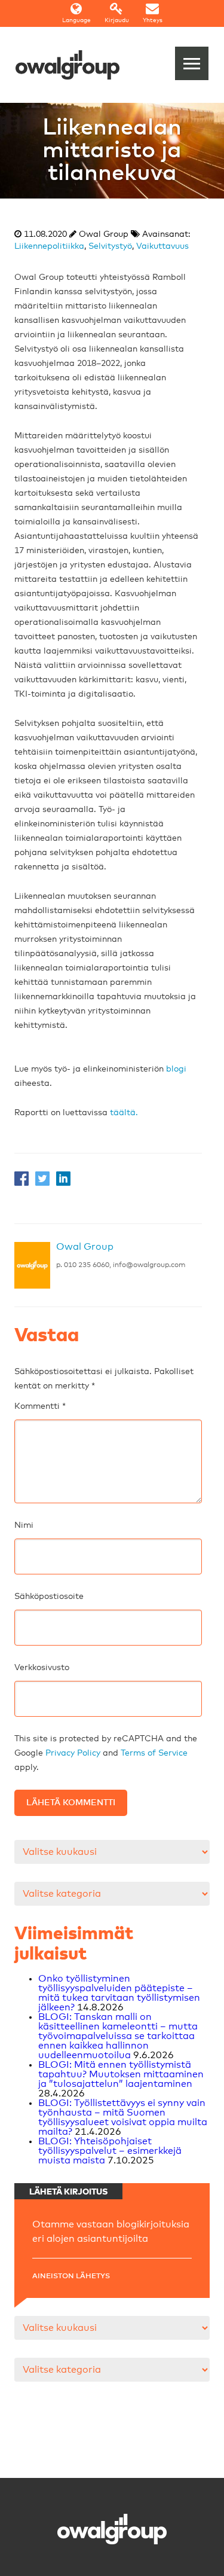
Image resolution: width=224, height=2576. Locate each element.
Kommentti (40, 1406)
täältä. (124, 1113)
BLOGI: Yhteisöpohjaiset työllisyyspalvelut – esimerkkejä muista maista (110, 2151)
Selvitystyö (110, 246)
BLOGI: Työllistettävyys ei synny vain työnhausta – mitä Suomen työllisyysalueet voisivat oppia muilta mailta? (123, 2117)
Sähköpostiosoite (49, 1597)
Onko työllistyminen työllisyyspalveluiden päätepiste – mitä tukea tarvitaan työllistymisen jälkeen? (119, 1993)
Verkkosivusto (42, 1668)
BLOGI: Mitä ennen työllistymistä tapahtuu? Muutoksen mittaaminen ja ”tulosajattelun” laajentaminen (121, 2074)
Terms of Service (154, 1753)
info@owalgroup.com (149, 1265)
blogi (176, 1069)
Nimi (24, 1525)
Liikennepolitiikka (49, 246)
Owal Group (85, 1247)
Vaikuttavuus (162, 246)
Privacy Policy (73, 1753)
